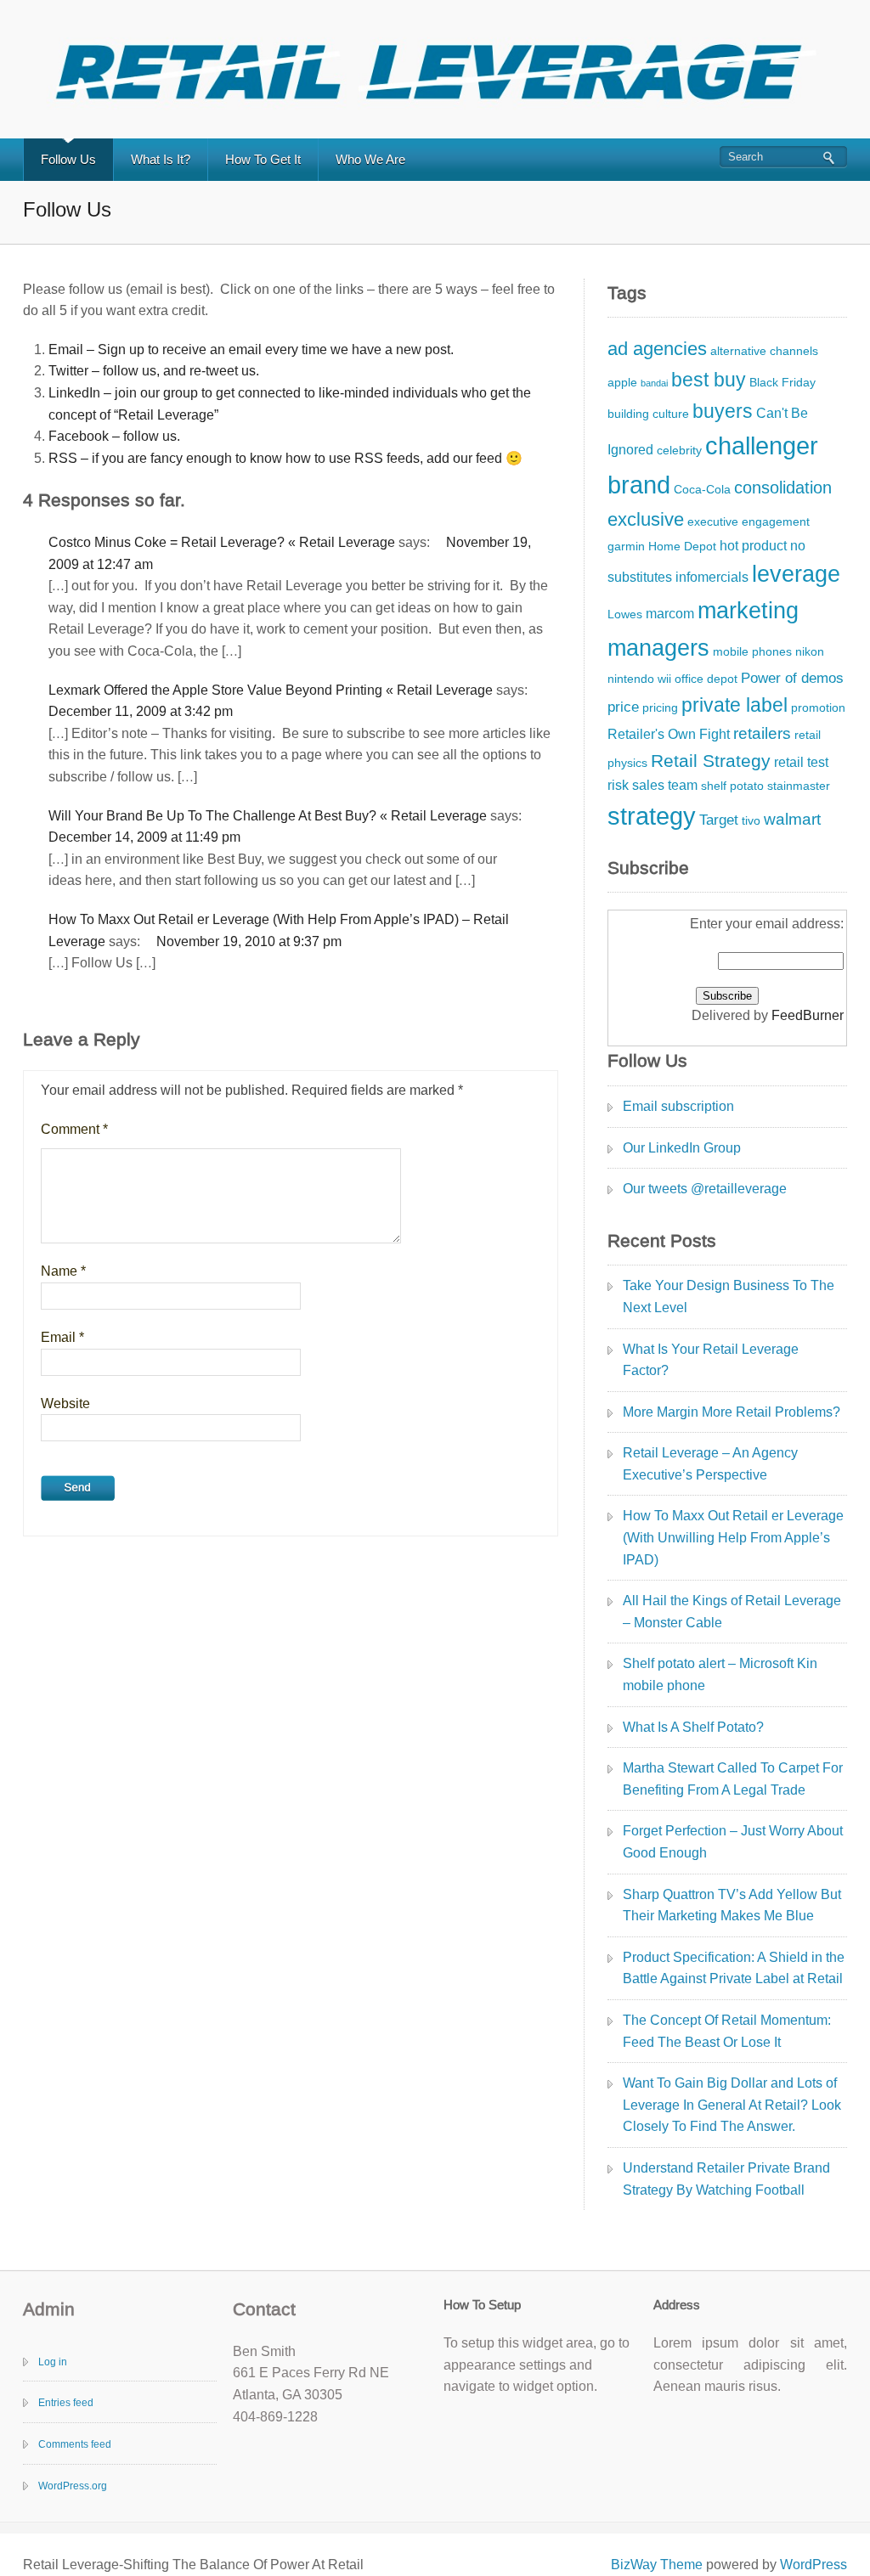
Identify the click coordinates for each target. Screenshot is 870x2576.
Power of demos (792, 678)
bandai (654, 383)
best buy (709, 380)
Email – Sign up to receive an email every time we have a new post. (251, 349)
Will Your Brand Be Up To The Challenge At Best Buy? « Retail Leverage (268, 816)
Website (65, 1404)
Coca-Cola (702, 490)
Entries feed (66, 2403)
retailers (762, 733)
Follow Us (68, 159)
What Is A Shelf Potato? (693, 1727)
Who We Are (370, 159)
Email (62, 1337)
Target (719, 820)
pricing (660, 708)
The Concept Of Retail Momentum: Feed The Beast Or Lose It (727, 2031)
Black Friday (782, 383)
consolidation (783, 488)
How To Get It (263, 159)
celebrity (679, 451)
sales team (665, 785)
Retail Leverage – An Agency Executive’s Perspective (710, 1464)
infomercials (712, 577)
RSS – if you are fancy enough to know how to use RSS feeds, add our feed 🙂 (285, 458)
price (623, 707)
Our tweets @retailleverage (705, 1189)
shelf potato (732, 786)
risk (618, 785)
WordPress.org (73, 2486)
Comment (74, 1129)
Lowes (625, 614)
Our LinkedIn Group (682, 1148)
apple (622, 383)
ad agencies (657, 349)
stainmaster (799, 786)
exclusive (646, 519)
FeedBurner (808, 1015)
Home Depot (682, 547)
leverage (796, 574)
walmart (792, 819)
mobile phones (752, 652)
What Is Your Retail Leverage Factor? (711, 1360)
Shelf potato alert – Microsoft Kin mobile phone (720, 1674)
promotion (818, 708)
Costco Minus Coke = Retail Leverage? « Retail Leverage (222, 542)
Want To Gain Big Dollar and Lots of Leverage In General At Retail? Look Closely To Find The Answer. (732, 2105)
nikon (810, 652)
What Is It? (161, 159)
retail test (801, 762)
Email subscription (678, 1106)
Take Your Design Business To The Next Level (729, 1296)
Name (63, 1271)
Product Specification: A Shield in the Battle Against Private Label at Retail (734, 1968)
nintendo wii (639, 679)
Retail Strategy (711, 761)
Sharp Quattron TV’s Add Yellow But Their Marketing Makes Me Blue (732, 1905)
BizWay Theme (657, 2565)
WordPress (814, 2565)
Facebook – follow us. (114, 436)
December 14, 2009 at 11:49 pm (144, 837)
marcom (670, 614)
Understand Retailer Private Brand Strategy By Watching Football (726, 2179)
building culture (648, 414)
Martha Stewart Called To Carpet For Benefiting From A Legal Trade (733, 1779)
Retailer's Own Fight (669, 734)
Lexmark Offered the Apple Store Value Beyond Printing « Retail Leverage (271, 690)
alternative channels (764, 351)
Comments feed (75, 2444)
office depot (706, 679)
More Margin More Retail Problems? (732, 1412)
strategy (652, 816)
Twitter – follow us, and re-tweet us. (154, 371)
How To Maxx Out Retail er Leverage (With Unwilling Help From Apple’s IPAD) (733, 1537)
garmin (626, 547)
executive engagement (749, 522)
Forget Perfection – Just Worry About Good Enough (733, 1842)
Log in (53, 2362)
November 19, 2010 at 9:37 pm (249, 941)
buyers (723, 411)
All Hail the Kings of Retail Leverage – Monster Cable (732, 1612)
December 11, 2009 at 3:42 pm (141, 711)
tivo (751, 821)
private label (734, 705)
